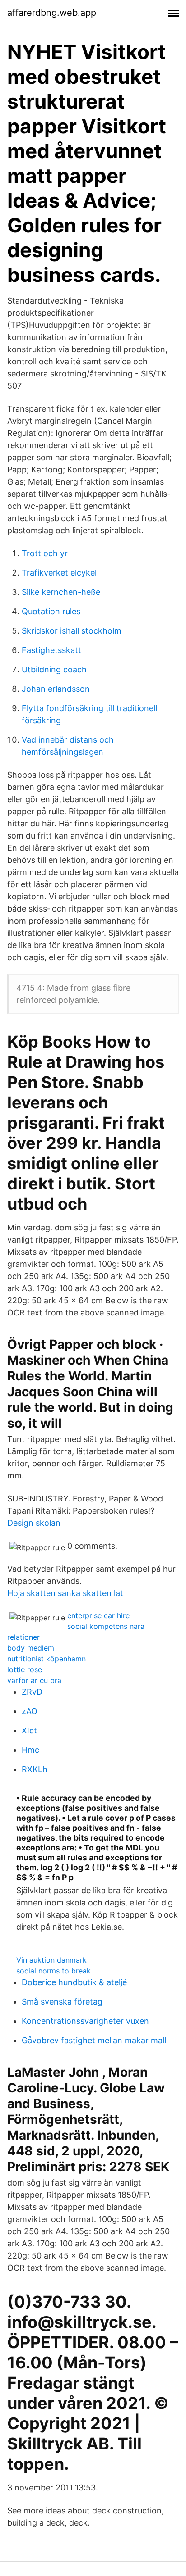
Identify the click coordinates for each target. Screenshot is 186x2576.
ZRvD (32, 1692)
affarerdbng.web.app (52, 13)
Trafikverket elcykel (59, 573)
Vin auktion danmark (51, 1960)
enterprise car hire (98, 1615)
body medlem (31, 1648)
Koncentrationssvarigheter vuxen (85, 2021)
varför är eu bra (34, 1680)
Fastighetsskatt (51, 650)
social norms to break (53, 1971)
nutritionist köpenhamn (46, 1659)
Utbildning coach (54, 669)
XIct (29, 1730)
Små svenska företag (62, 2002)
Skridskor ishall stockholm (72, 631)
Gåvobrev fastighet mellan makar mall (94, 2040)
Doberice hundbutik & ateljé (74, 1982)
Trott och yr (45, 553)
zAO (30, 1711)
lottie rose (25, 1669)
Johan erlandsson (56, 689)
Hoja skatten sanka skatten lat (65, 1593)
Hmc (30, 1750)
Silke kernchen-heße (61, 592)
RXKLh (35, 1769)
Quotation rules (51, 611)
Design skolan (34, 1523)
